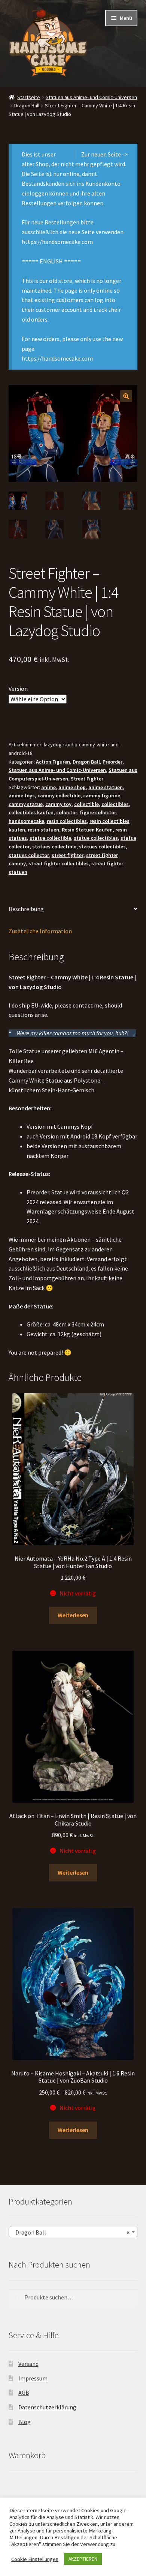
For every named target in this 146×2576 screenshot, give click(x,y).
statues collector (29, 855)
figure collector (98, 812)
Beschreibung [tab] (26, 909)
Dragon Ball (27, 105)
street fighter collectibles (59, 863)
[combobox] (73, 2232)
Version (18, 689)
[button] (126, 396)
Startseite (29, 97)
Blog (25, 2422)
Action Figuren (53, 762)
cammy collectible (59, 796)
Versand (28, 2364)
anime (48, 787)
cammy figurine (102, 796)
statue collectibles (96, 838)
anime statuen (106, 787)
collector (67, 812)
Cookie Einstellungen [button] (35, 2559)
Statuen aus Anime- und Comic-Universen (91, 97)
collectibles (115, 804)
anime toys (22, 796)
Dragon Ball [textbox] (71, 2232)
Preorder (112, 762)
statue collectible (50, 838)
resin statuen (43, 830)
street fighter (68, 855)
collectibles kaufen (31, 812)
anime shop (72, 787)
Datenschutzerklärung (47, 2407)
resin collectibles (67, 821)
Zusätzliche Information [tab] (40, 931)
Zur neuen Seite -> (104, 154)
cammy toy (58, 804)
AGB (24, 2393)
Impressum (33, 2378)
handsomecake (26, 821)
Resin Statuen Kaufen (87, 830)
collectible (86, 804)
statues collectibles (102, 847)
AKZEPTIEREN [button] (83, 2559)
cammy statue (26, 804)
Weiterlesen (73, 1615)
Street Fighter (87, 779)
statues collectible (54, 847)
